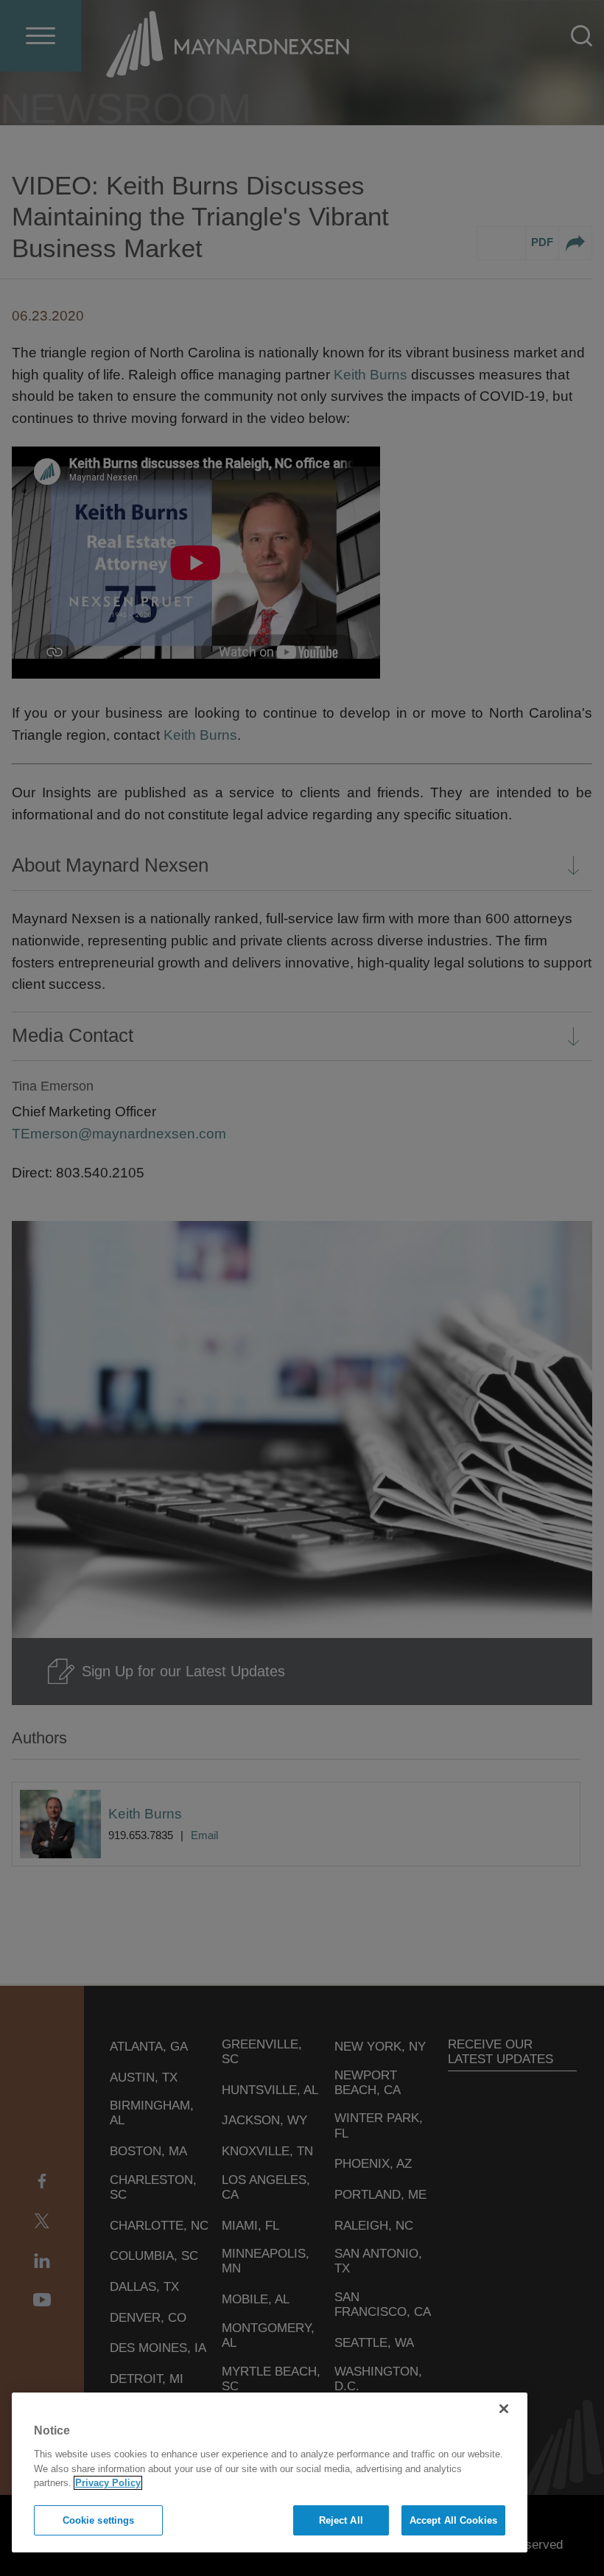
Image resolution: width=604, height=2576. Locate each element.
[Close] (504, 2409)
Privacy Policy (108, 2483)
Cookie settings (99, 2520)
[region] (270, 2472)
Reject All (341, 2520)
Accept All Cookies (453, 2520)
